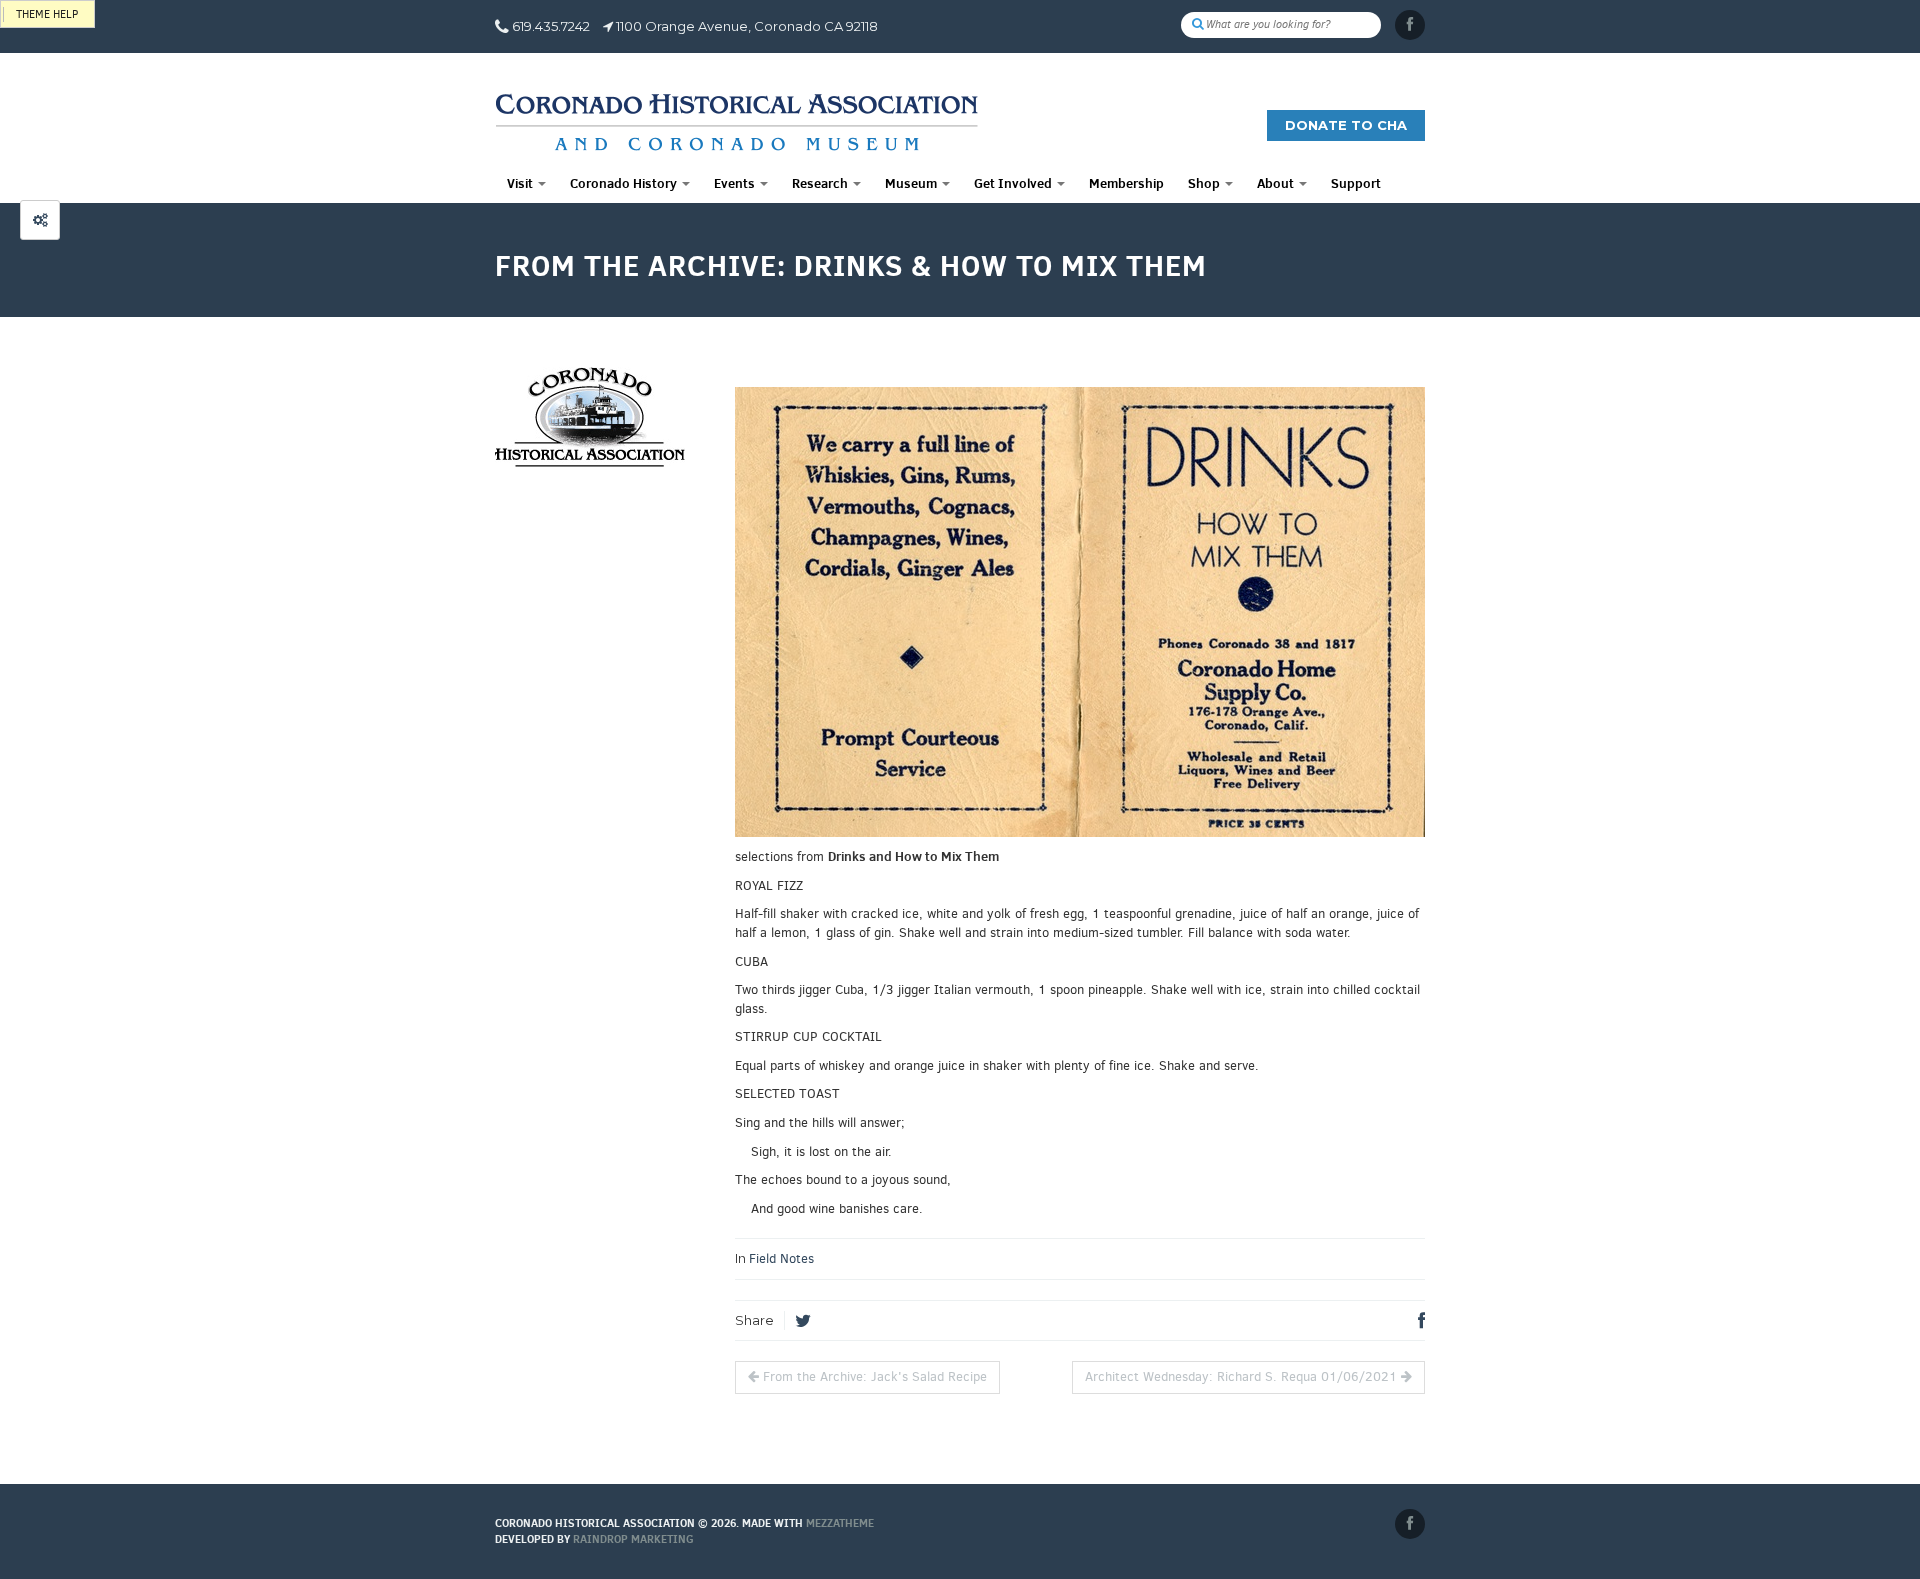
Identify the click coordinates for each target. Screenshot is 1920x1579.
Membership (1126, 183)
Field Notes (781, 1258)
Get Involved (1014, 183)
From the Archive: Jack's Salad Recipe (873, 1376)
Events (736, 183)
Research (821, 183)
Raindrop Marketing (633, 1539)
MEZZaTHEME (840, 1523)
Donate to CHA (1346, 125)
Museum (912, 183)
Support (1356, 183)
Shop (1205, 183)
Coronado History (625, 183)
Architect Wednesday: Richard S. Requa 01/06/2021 (1243, 1376)
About (1277, 183)
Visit (521, 183)
